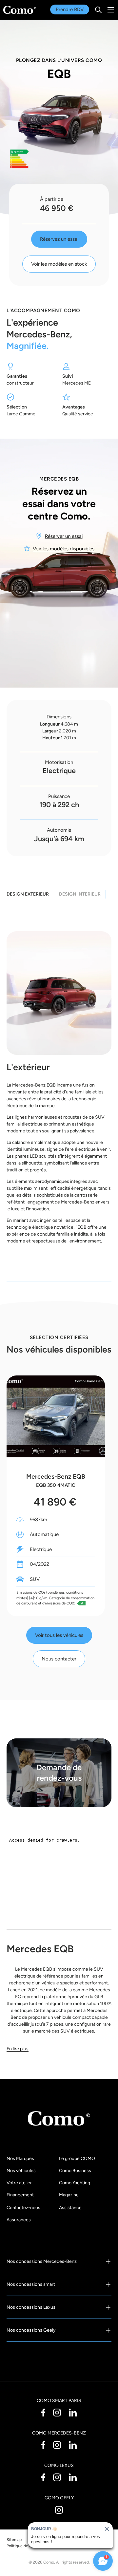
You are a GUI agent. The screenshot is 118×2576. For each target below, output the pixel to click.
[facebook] (43, 2412)
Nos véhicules (21, 2171)
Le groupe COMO (77, 2159)
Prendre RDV (70, 9)
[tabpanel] (59, 1091)
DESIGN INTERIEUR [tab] (80, 894)
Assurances (19, 2220)
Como (49, 2562)
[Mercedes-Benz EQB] (56, 1416)
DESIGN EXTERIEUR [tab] (28, 894)
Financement (20, 2195)
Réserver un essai (64, 536)
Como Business (75, 2171)
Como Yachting (75, 2183)
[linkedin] (73, 2412)
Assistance (70, 2208)
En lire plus (18, 2049)
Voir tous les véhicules (59, 1635)
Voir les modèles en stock (59, 264)
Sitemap (14, 2539)
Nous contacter (59, 1659)
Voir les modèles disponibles (64, 549)
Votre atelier (19, 2183)
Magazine (69, 2195)
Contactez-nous (23, 2208)
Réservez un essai (59, 239)
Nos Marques (20, 2159)
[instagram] (57, 2412)
